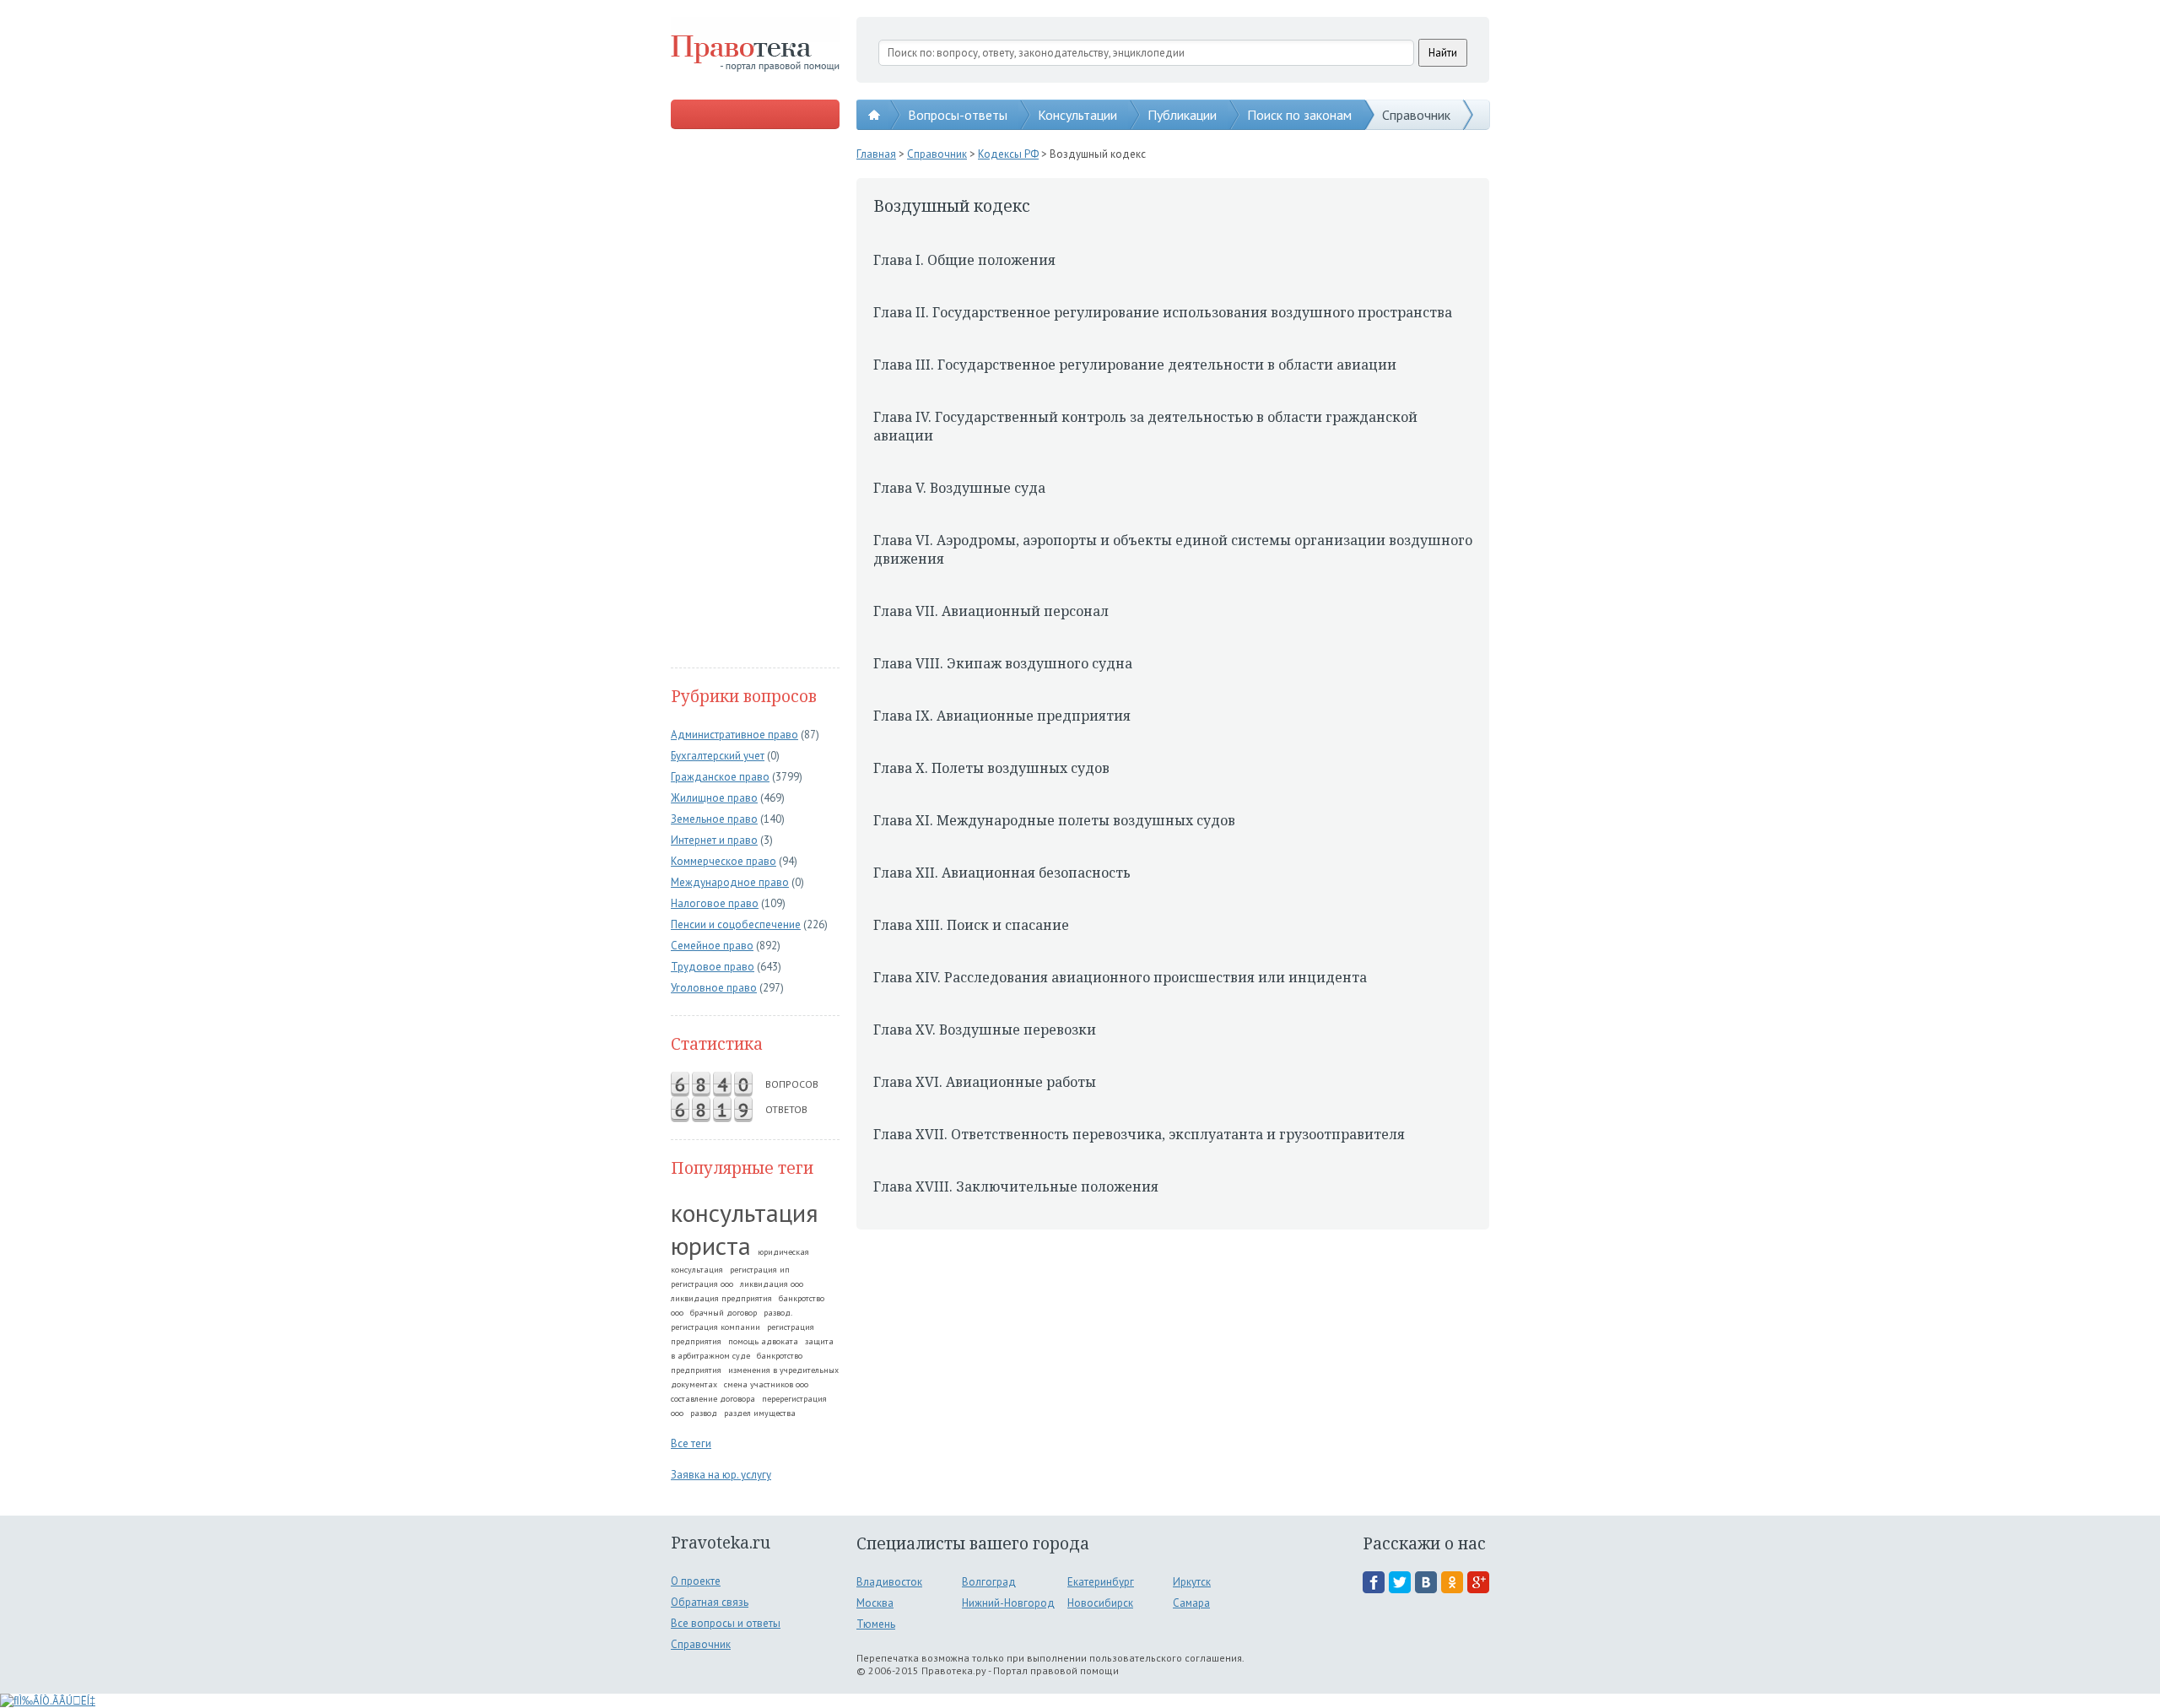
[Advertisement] (755, 400)
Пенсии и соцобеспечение (736, 924)
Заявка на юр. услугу (721, 1475)
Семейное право (712, 946)
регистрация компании (715, 1327)
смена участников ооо (766, 1384)
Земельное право (714, 819)
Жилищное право (714, 798)
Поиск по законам (1299, 115)
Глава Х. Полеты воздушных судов (991, 768)
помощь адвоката (763, 1341)
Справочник (1416, 115)
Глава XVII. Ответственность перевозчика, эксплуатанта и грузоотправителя (1139, 1134)
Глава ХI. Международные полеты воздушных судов (1054, 820)
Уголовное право (714, 988)
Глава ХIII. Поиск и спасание (971, 925)
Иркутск (1192, 1582)
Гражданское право (720, 777)
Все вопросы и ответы (726, 1623)
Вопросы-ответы (958, 115)
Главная (876, 154)
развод (704, 1413)
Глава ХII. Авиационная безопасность (1002, 873)
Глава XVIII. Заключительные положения (1016, 1186)
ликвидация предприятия (721, 1298)
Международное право (730, 882)
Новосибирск (1100, 1603)
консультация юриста (745, 1229)
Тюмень (876, 1624)
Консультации (1077, 115)
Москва (875, 1603)
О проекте (696, 1581)
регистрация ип (760, 1270)
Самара (1191, 1603)
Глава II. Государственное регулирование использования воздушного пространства (1163, 312)
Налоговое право (715, 903)
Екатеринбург (1101, 1582)
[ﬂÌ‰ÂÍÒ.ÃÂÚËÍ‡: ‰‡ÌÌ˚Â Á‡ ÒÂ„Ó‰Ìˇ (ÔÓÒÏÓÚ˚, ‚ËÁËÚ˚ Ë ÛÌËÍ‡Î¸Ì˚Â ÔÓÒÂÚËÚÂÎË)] (48, 1701)
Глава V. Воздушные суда (959, 488)
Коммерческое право (724, 861)
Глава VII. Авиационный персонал (991, 611)
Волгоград (989, 1582)
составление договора (713, 1399)
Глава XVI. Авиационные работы (985, 1082)
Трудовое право (713, 967)
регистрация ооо (702, 1284)
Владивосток (889, 1582)
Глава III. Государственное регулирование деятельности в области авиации (1135, 365)
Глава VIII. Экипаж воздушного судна (1003, 663)
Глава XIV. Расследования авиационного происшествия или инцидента (1120, 977)
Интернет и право (714, 840)
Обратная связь (710, 1602)
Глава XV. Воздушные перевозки (985, 1030)
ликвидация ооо (772, 1284)
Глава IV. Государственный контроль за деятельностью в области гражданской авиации (1145, 426)
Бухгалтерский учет (718, 756)
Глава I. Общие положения (964, 260)
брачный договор (724, 1313)
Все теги (691, 1443)
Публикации (1182, 115)
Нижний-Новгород (1008, 1603)
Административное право (734, 735)
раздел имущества (760, 1413)
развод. (778, 1313)
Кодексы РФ (1008, 154)
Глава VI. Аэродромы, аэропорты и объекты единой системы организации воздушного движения (1173, 549)
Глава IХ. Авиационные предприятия (1002, 716)
